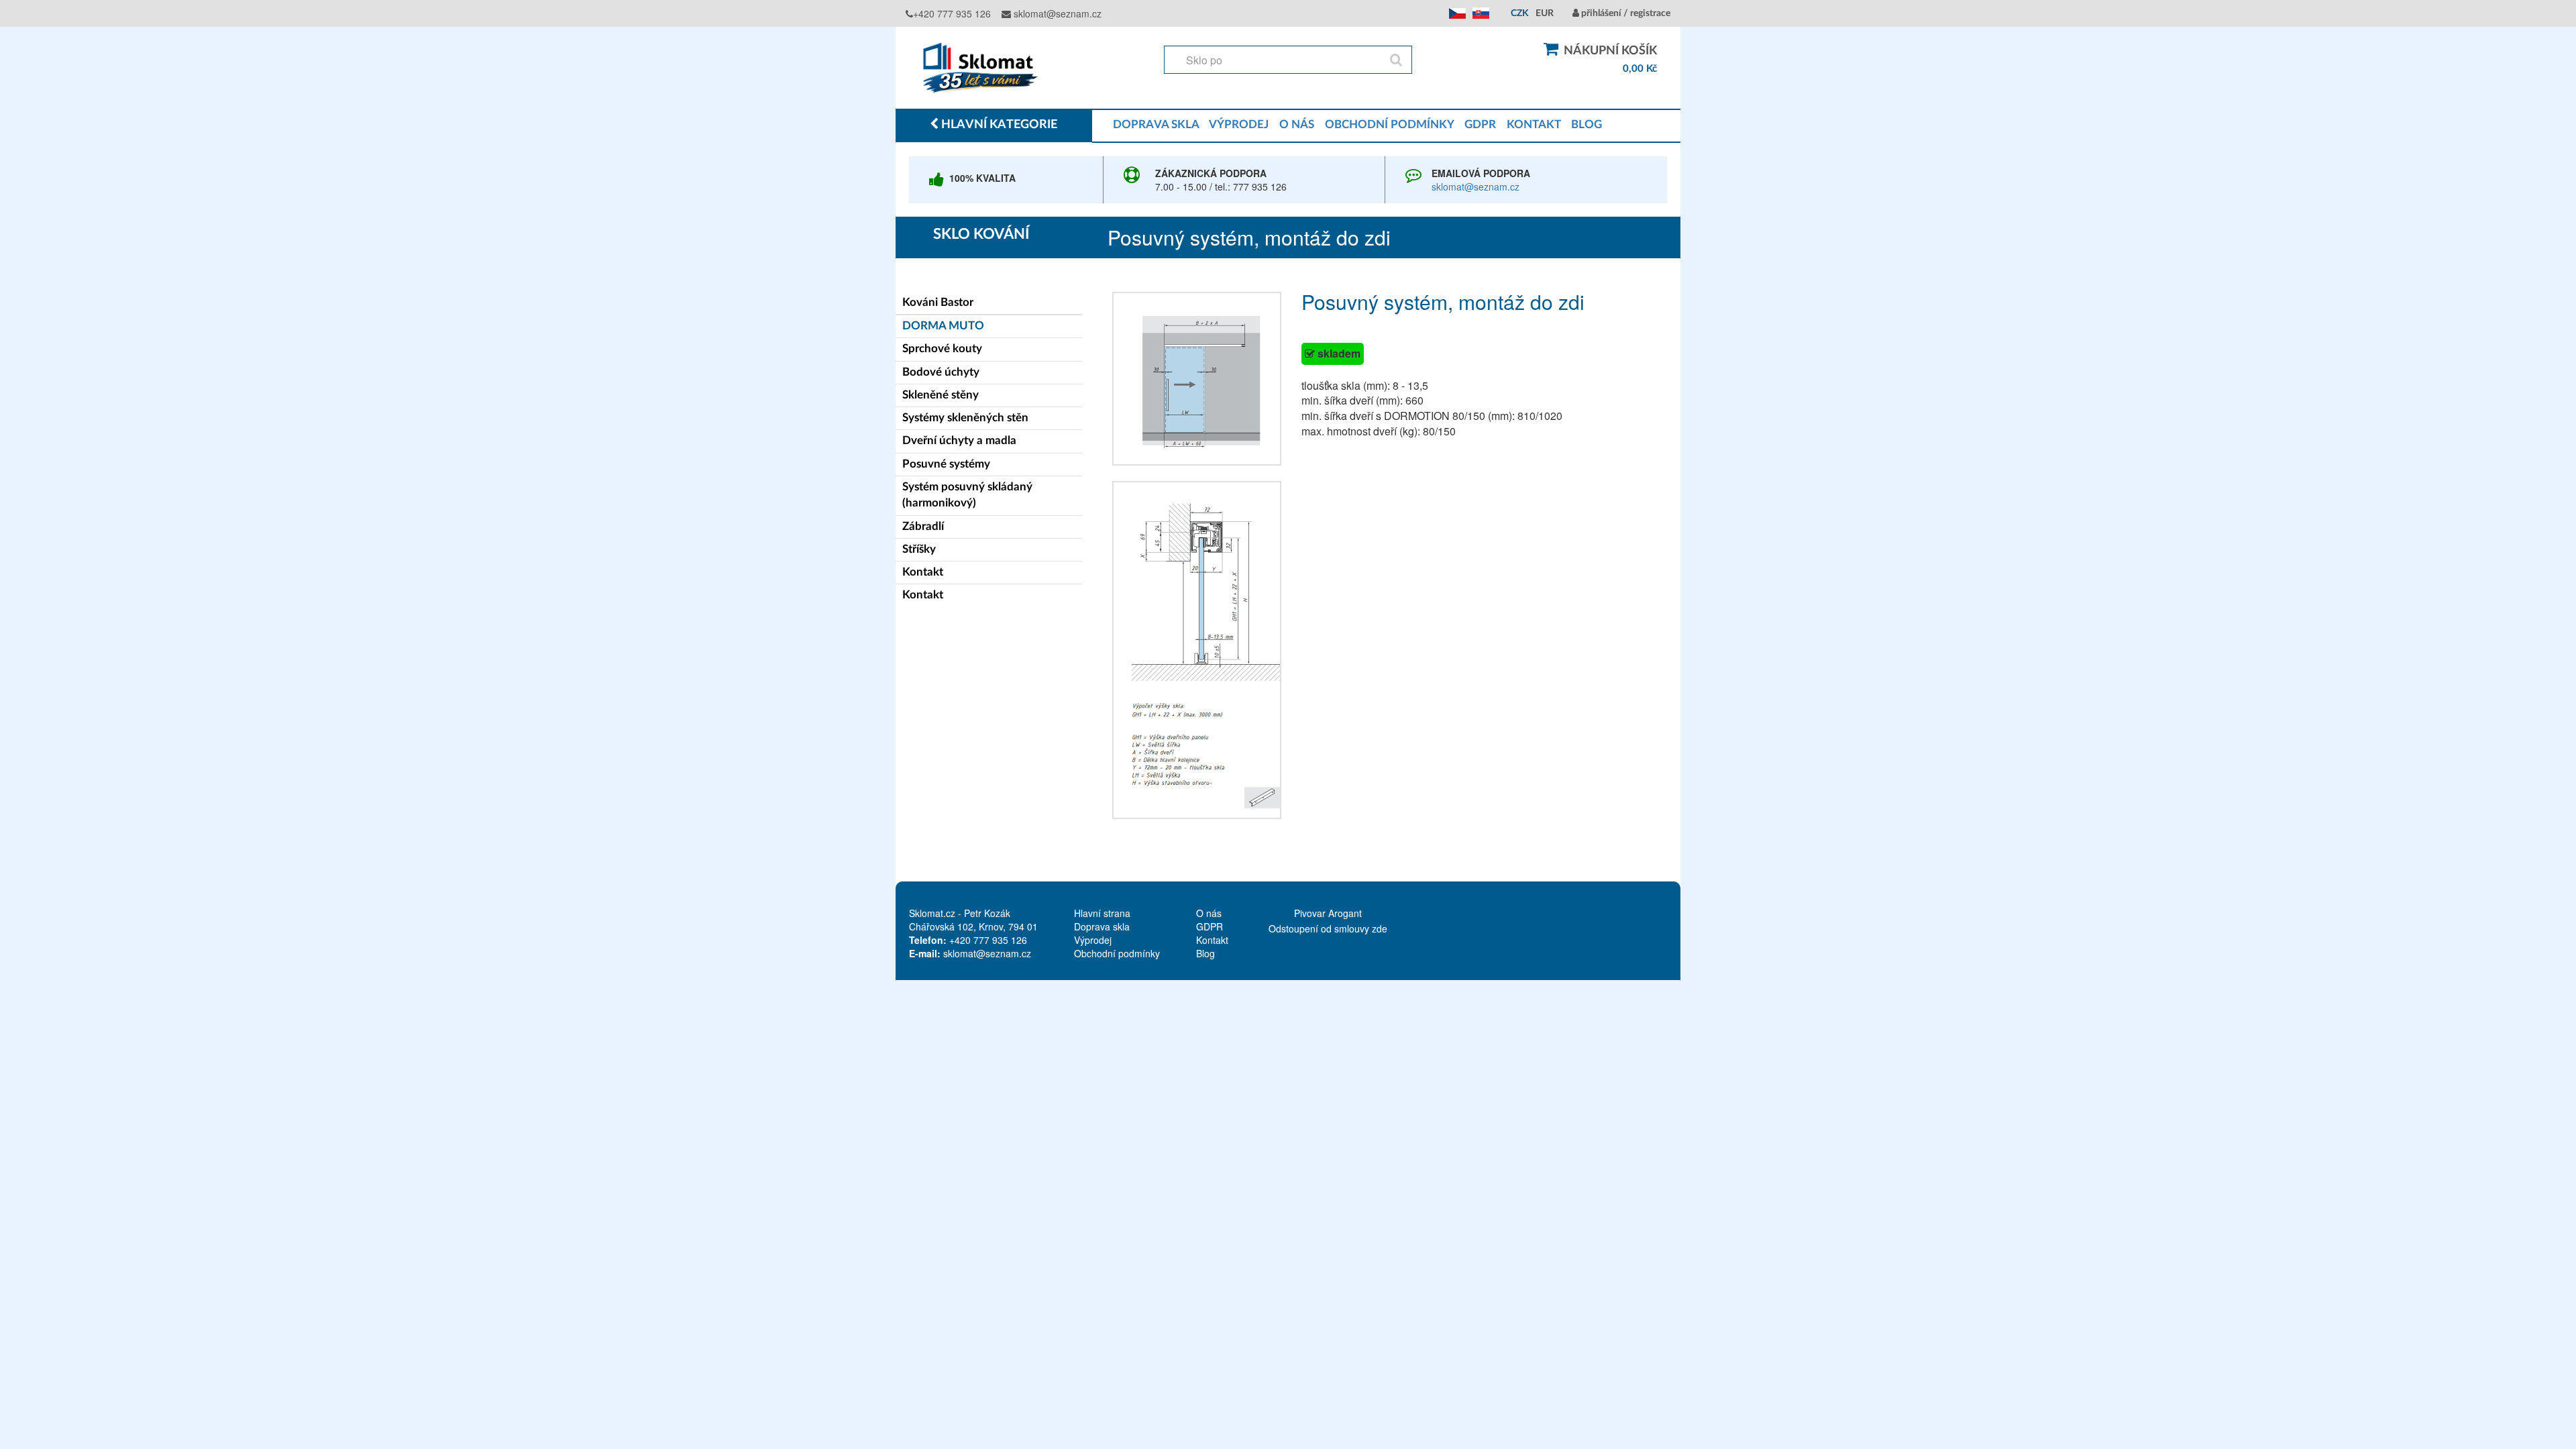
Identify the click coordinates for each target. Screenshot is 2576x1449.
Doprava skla (1102, 926)
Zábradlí (923, 526)
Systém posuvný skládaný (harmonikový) (967, 495)
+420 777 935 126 (952, 13)
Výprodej (1093, 940)
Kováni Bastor (938, 302)
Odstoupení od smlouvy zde (1328, 928)
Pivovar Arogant (1328, 913)
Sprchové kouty (942, 348)
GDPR (1480, 124)
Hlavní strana (1102, 913)
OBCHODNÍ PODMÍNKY (1389, 124)
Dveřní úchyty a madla (959, 440)
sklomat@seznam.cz (1056, 13)
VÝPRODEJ (1239, 124)
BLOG (1587, 124)
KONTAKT (1534, 124)
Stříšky (919, 549)
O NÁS (1297, 124)
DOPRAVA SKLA (1156, 124)
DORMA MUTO (943, 326)
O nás (1209, 913)
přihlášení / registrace (1625, 13)
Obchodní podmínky (1117, 953)
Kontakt (923, 572)
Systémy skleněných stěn (965, 418)
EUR (1545, 13)
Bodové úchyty (941, 372)
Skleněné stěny (941, 395)
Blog (1205, 953)
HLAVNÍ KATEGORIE (998, 125)
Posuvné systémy (946, 464)
